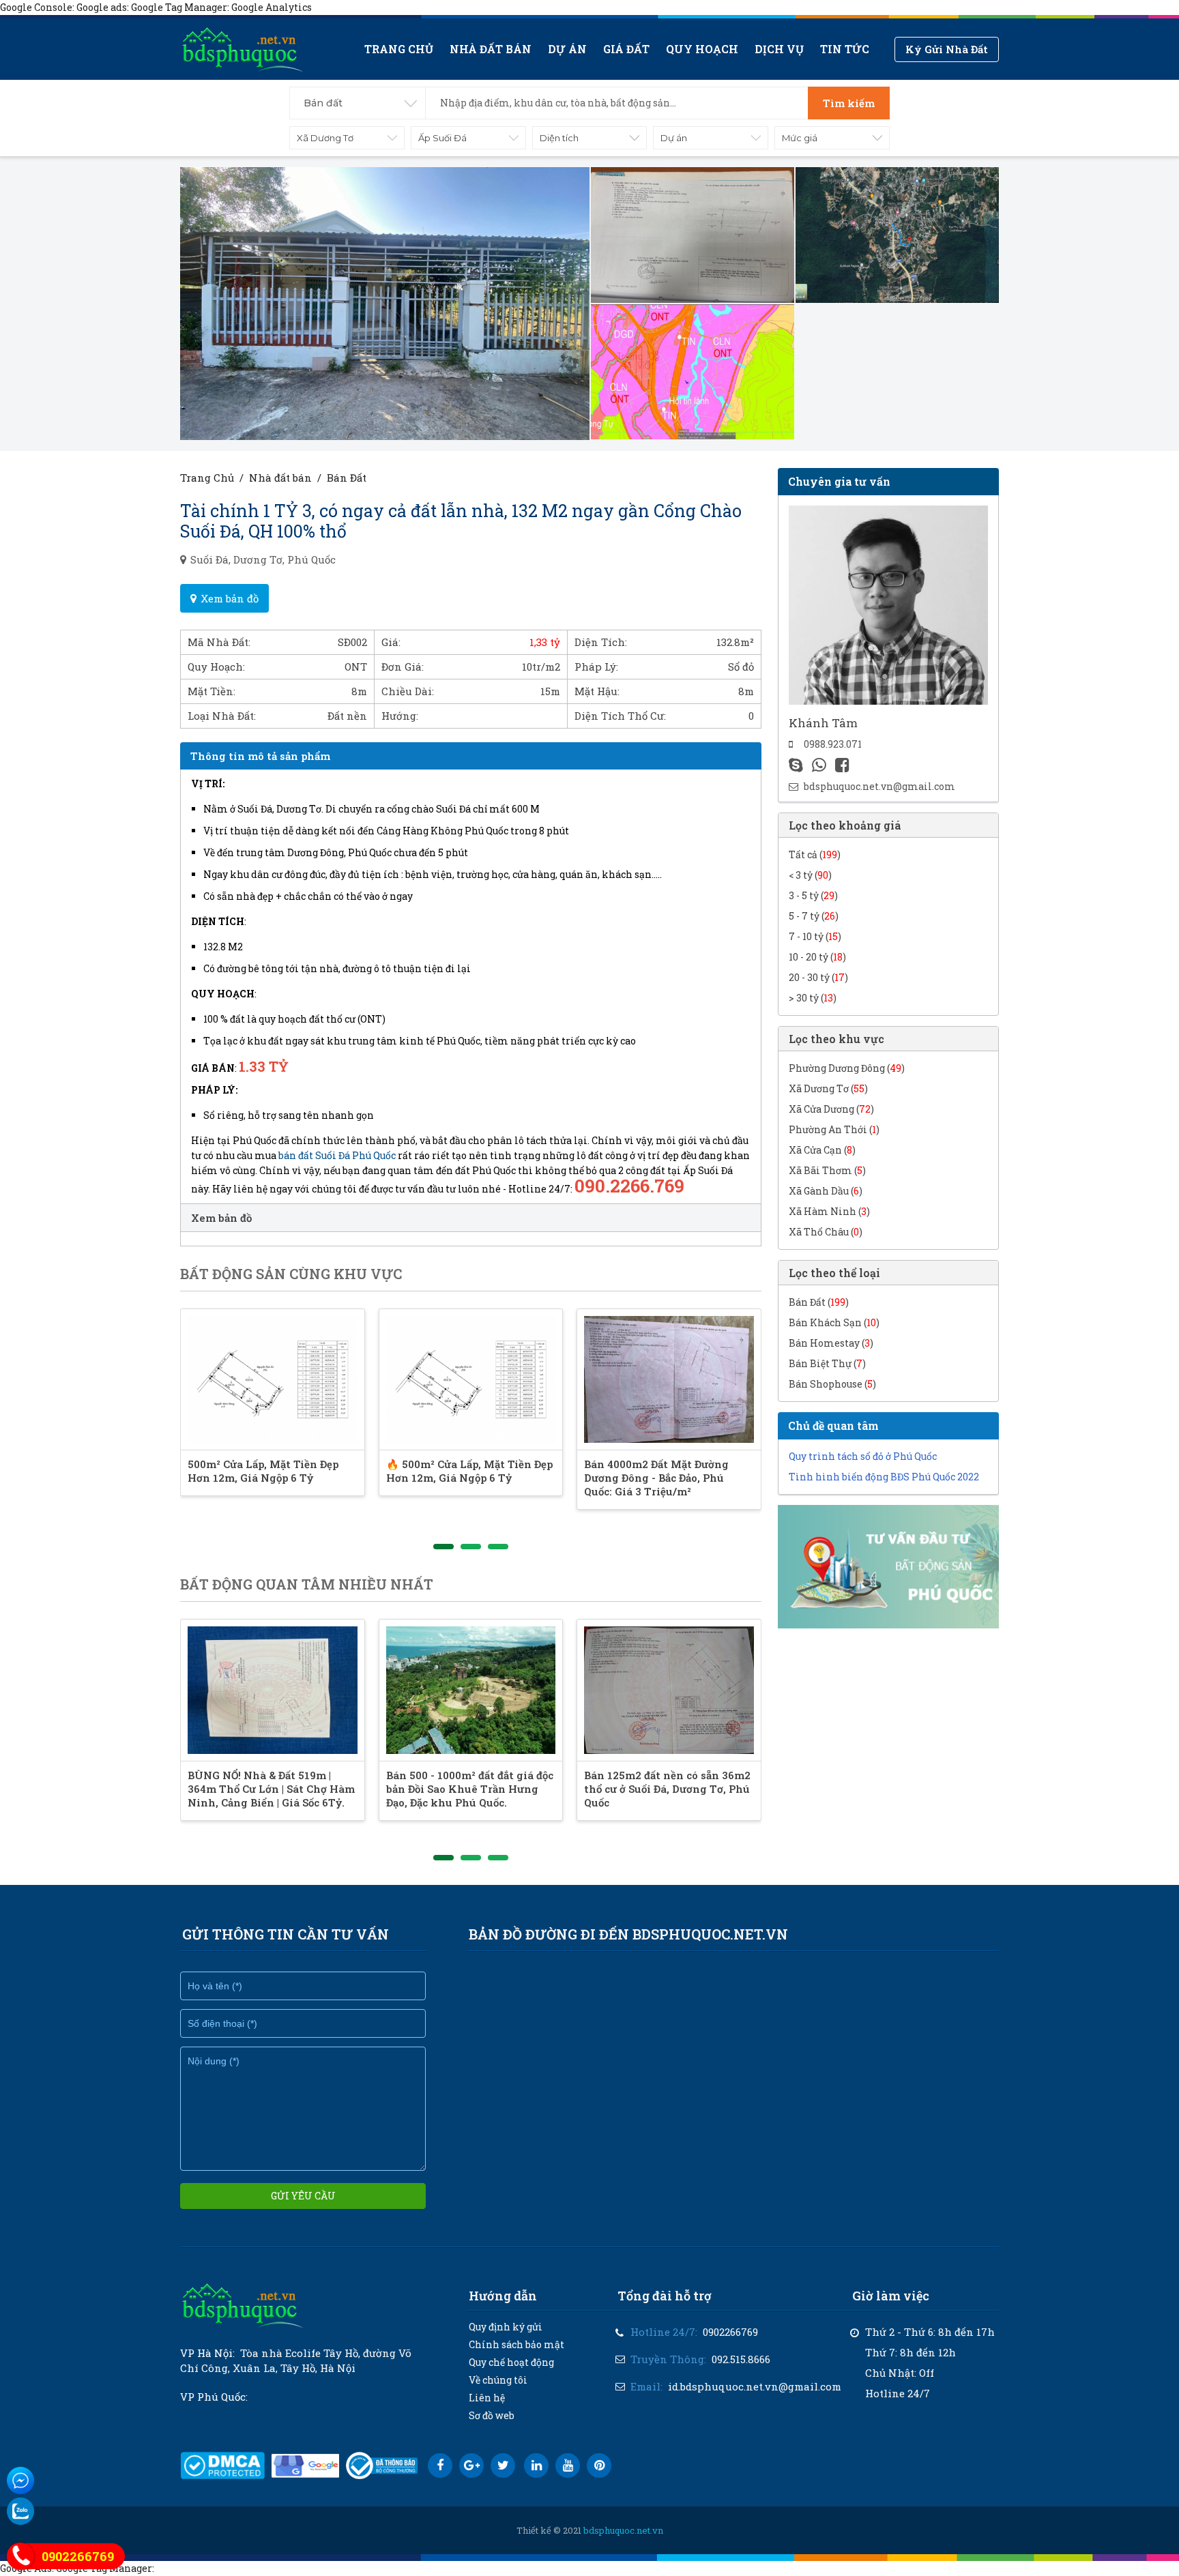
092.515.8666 (741, 2359)
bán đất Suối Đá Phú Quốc (337, 1155)
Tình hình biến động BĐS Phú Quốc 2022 (884, 1477)
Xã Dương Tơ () (828, 1088)
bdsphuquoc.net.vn (623, 2530)
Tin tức (845, 49)
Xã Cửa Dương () (831, 1109)
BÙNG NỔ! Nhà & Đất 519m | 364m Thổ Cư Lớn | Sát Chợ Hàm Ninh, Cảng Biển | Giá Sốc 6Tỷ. (271, 1789)
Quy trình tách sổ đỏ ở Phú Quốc (863, 1456)
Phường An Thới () (834, 1129)
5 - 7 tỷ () (814, 916)
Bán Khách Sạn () (834, 1322)
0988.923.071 (833, 744)
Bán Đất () (819, 1302)
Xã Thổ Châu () (826, 1232)
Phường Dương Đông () (847, 1068)
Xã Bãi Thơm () (827, 1170)
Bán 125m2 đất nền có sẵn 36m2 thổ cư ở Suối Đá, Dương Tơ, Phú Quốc (667, 1789)
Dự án (567, 49)
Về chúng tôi (498, 2380)
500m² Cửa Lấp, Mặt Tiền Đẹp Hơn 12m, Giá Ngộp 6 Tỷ (263, 1471)
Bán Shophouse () (832, 1384)
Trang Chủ (207, 478)
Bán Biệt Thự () (827, 1363)
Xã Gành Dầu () (826, 1191)
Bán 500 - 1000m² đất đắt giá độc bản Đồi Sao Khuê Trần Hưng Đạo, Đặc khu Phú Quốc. (470, 1789)
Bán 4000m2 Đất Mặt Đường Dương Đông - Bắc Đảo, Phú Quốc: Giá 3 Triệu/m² (656, 1478)
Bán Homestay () (831, 1343)
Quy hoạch (702, 49)
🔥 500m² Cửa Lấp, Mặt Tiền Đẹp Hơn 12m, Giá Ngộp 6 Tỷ (469, 1471)
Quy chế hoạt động (511, 2362)
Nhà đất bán (491, 49)
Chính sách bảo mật (516, 2344)
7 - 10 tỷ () (815, 936)
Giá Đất (626, 49)
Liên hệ (487, 2398)
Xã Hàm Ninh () (829, 1211)
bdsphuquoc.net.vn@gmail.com (879, 786)
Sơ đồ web (492, 2415)
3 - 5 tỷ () (813, 895)
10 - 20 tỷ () (817, 957)
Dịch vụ (779, 49)
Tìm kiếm (849, 103)
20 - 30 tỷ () (818, 977)
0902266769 (730, 2332)
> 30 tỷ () (813, 998)
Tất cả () (815, 854)
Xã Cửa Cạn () (822, 1150)
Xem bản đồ (230, 598)
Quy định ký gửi (506, 2327)
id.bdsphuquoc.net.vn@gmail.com (755, 2386)
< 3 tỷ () (810, 875)
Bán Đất (347, 478)
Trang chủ (399, 49)
